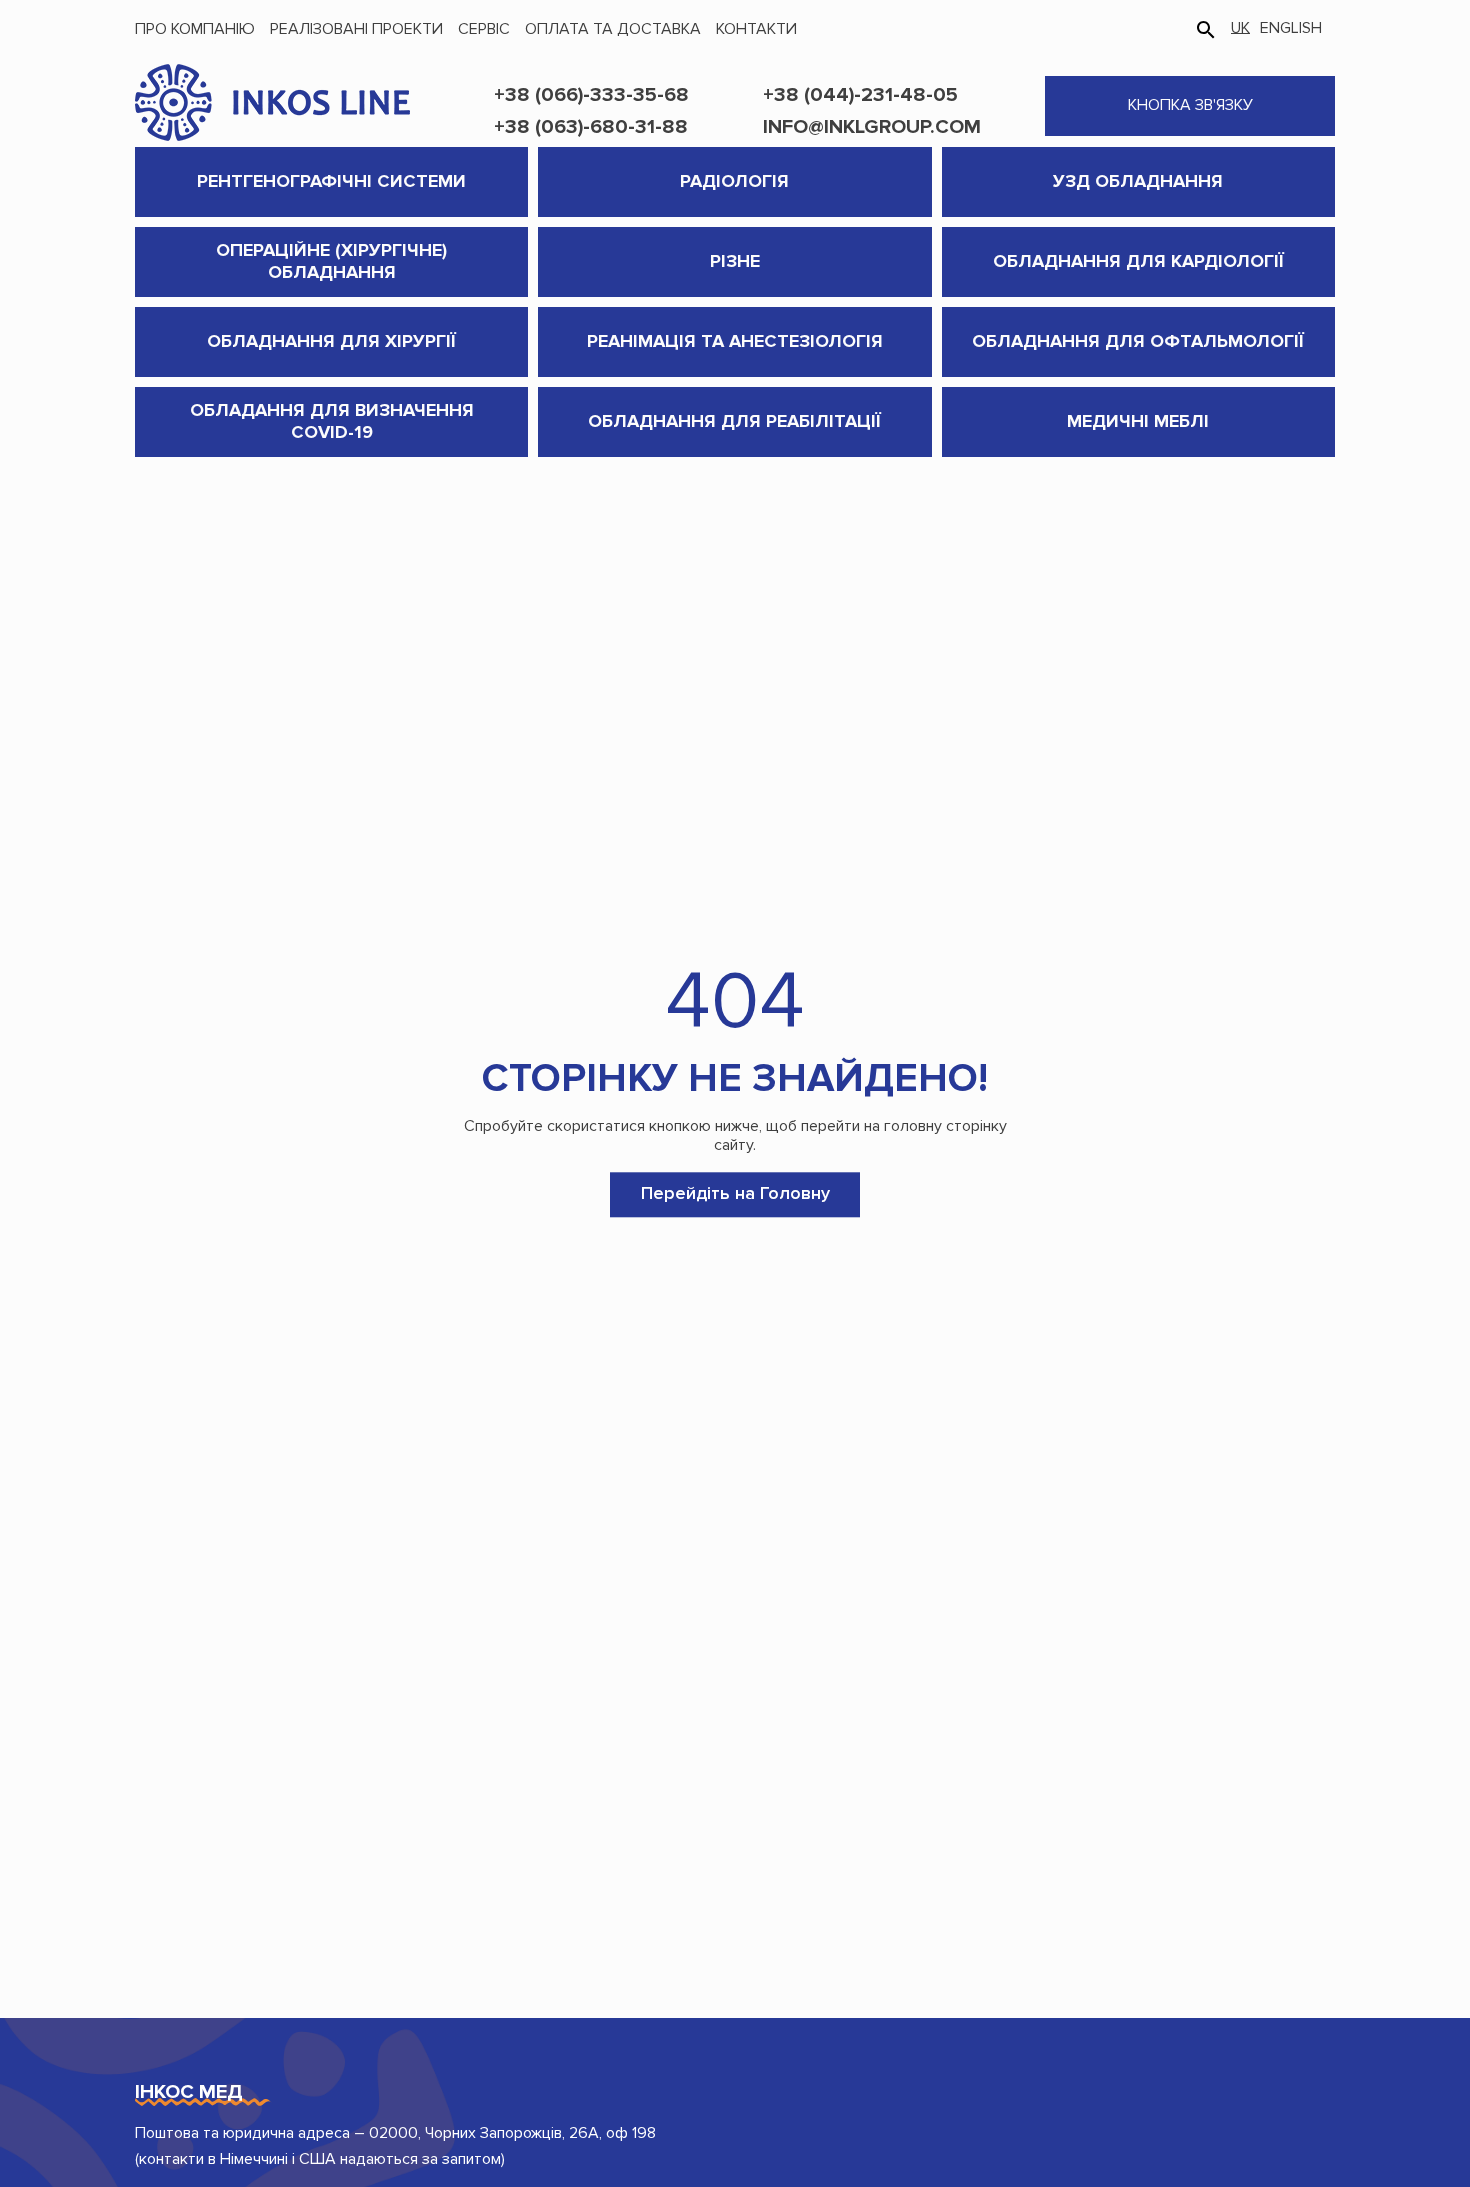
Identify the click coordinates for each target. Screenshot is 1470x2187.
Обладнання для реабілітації (734, 421)
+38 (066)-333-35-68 (591, 95)
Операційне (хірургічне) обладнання (331, 261)
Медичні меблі (1138, 421)
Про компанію (195, 29)
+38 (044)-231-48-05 (860, 95)
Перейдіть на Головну (735, 1194)
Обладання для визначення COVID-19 (332, 421)
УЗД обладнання (1138, 181)
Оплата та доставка (613, 29)
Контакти (756, 29)
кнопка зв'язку (1190, 105)
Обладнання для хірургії (331, 341)
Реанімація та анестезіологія (735, 341)
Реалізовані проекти (356, 29)
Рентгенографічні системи (331, 181)
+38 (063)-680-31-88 (591, 127)
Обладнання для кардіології (1138, 261)
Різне (735, 261)
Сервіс (484, 29)
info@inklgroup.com (872, 127)
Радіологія (734, 181)
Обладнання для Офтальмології (1138, 341)
